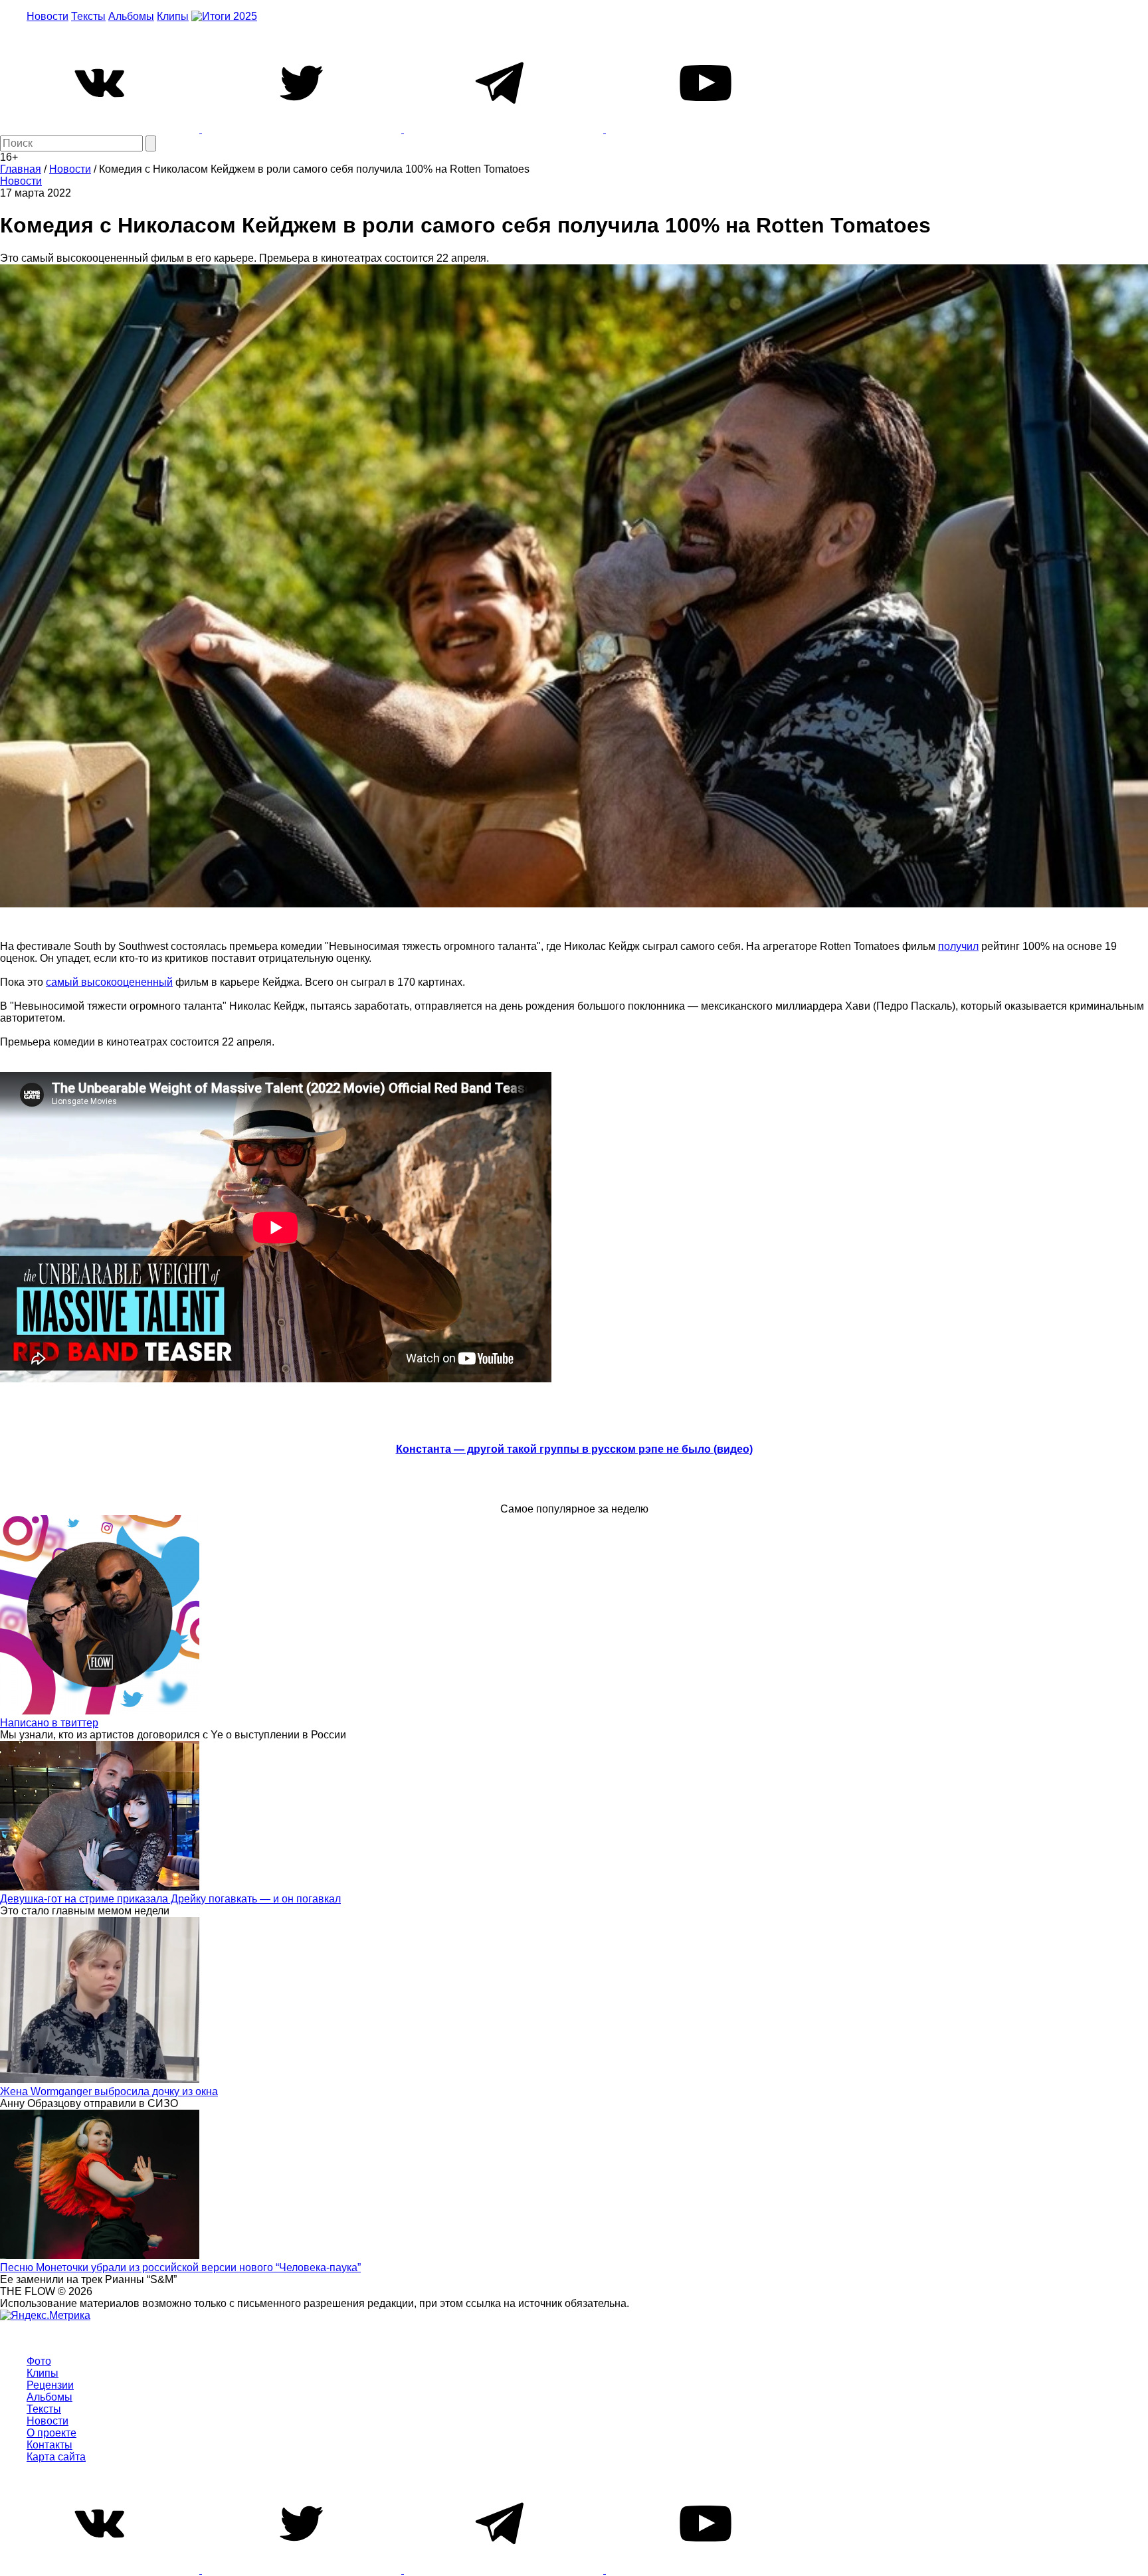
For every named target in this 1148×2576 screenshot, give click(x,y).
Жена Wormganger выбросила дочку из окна (109, 2091)
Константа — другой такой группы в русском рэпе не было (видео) (574, 1449)
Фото (39, 2361)
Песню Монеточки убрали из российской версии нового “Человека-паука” (180, 2267)
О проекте (51, 2433)
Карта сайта (56, 2457)
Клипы (173, 16)
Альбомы (131, 16)
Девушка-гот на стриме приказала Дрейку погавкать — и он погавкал (170, 1899)
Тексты (88, 16)
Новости (48, 16)
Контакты (49, 2445)
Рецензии (50, 2385)
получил (958, 946)
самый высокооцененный (109, 982)
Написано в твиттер (49, 1723)
